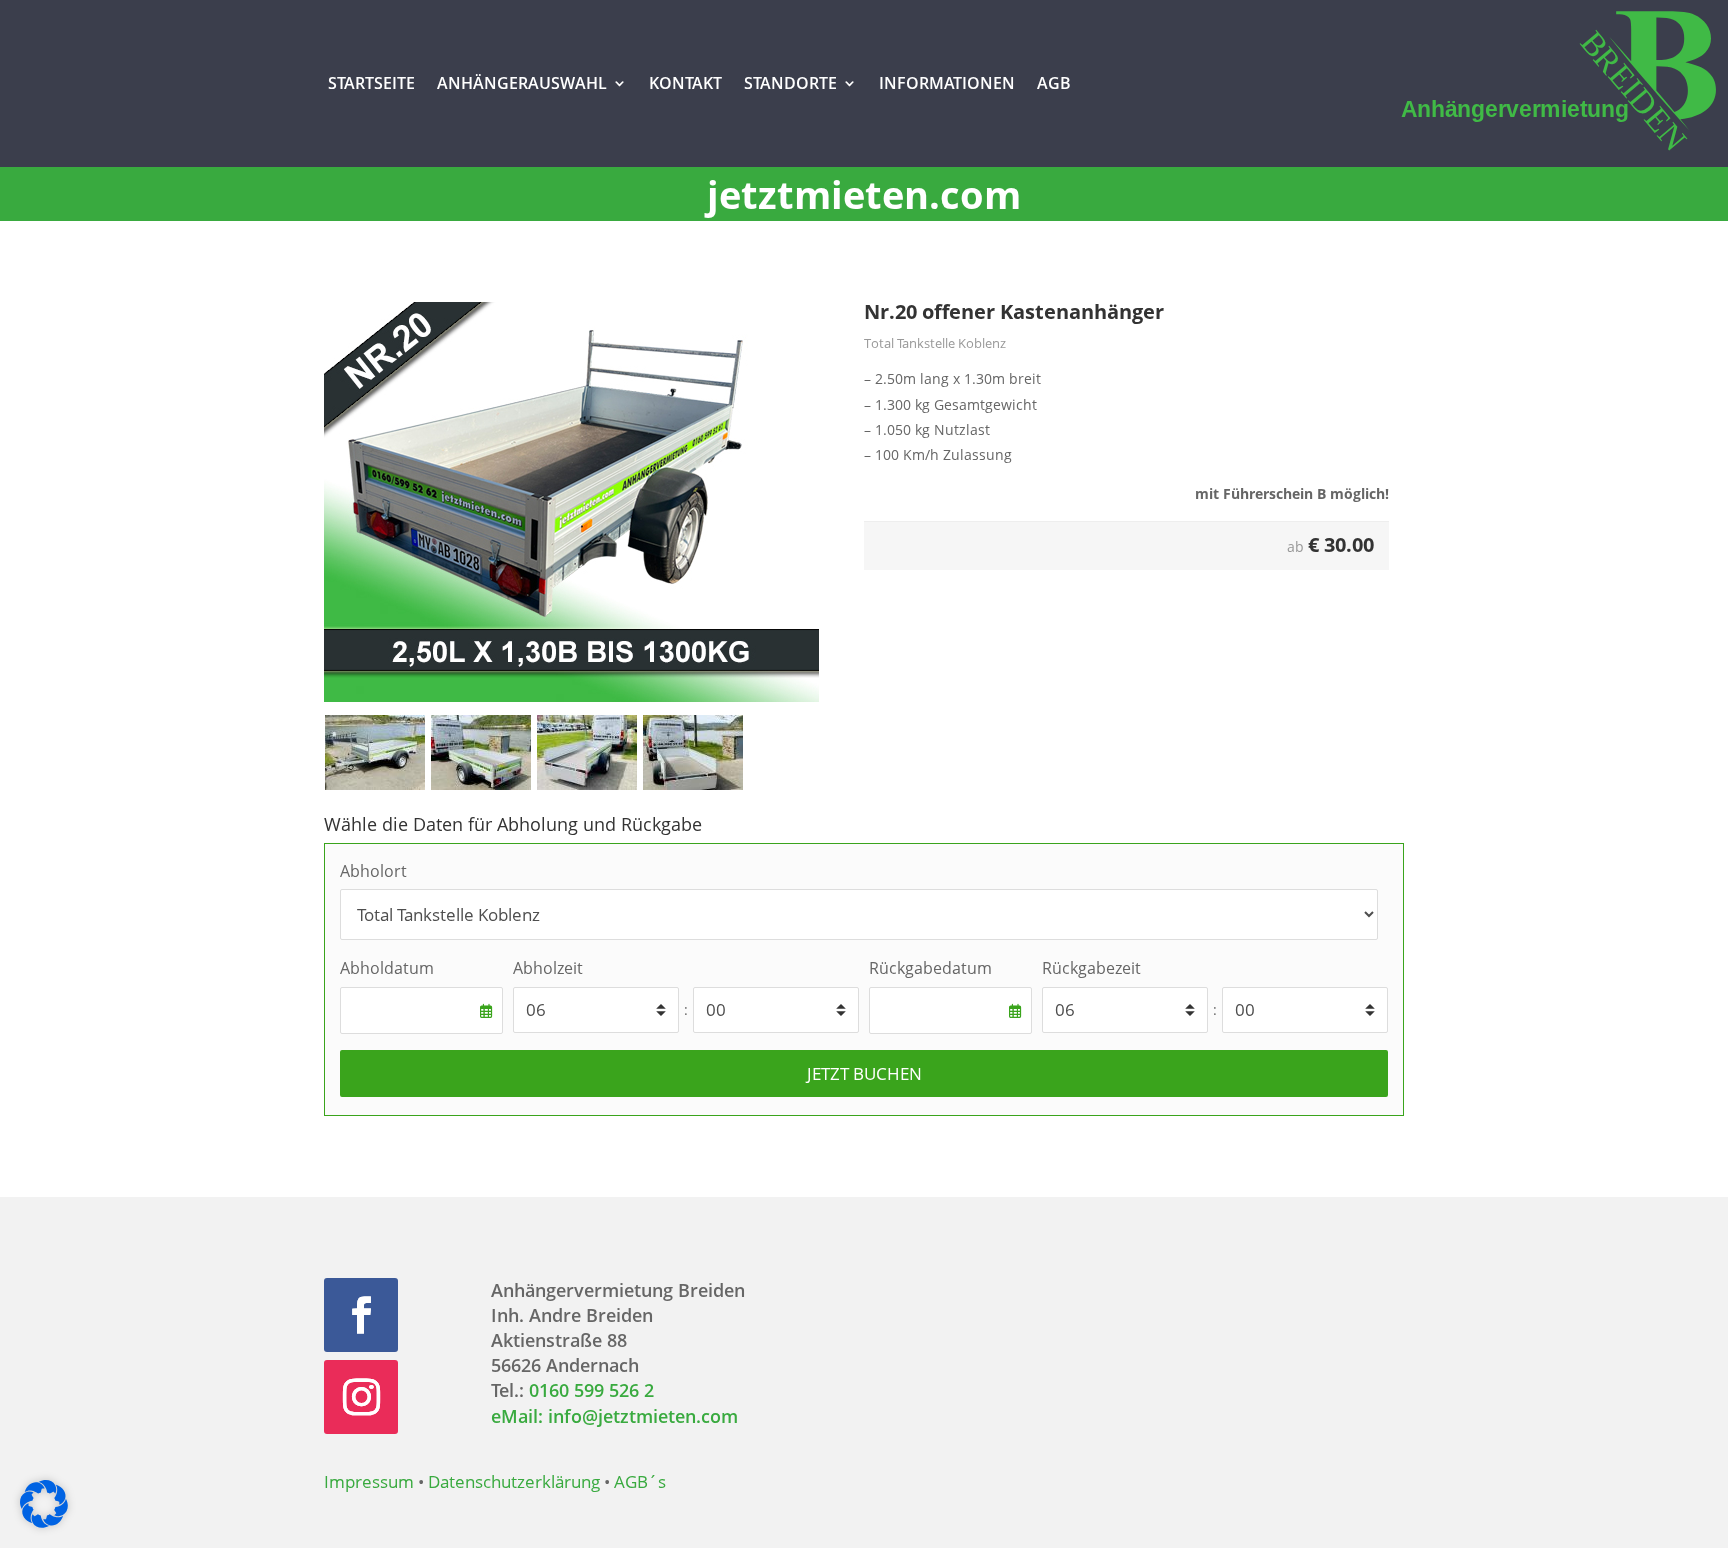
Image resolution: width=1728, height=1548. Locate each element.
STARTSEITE (371, 83)
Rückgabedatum (930, 968)
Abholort (373, 871)
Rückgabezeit (1091, 968)
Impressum (369, 1481)
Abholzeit (548, 968)
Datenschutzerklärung (514, 1481)
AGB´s (640, 1481)
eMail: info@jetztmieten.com (614, 1416)
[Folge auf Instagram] (361, 1397)
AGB (1054, 83)
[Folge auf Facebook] (361, 1315)
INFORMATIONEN (947, 83)
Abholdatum (387, 968)
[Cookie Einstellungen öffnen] (44, 1522)
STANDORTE (790, 83)
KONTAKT (685, 83)
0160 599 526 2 (591, 1390)
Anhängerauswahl (522, 83)
